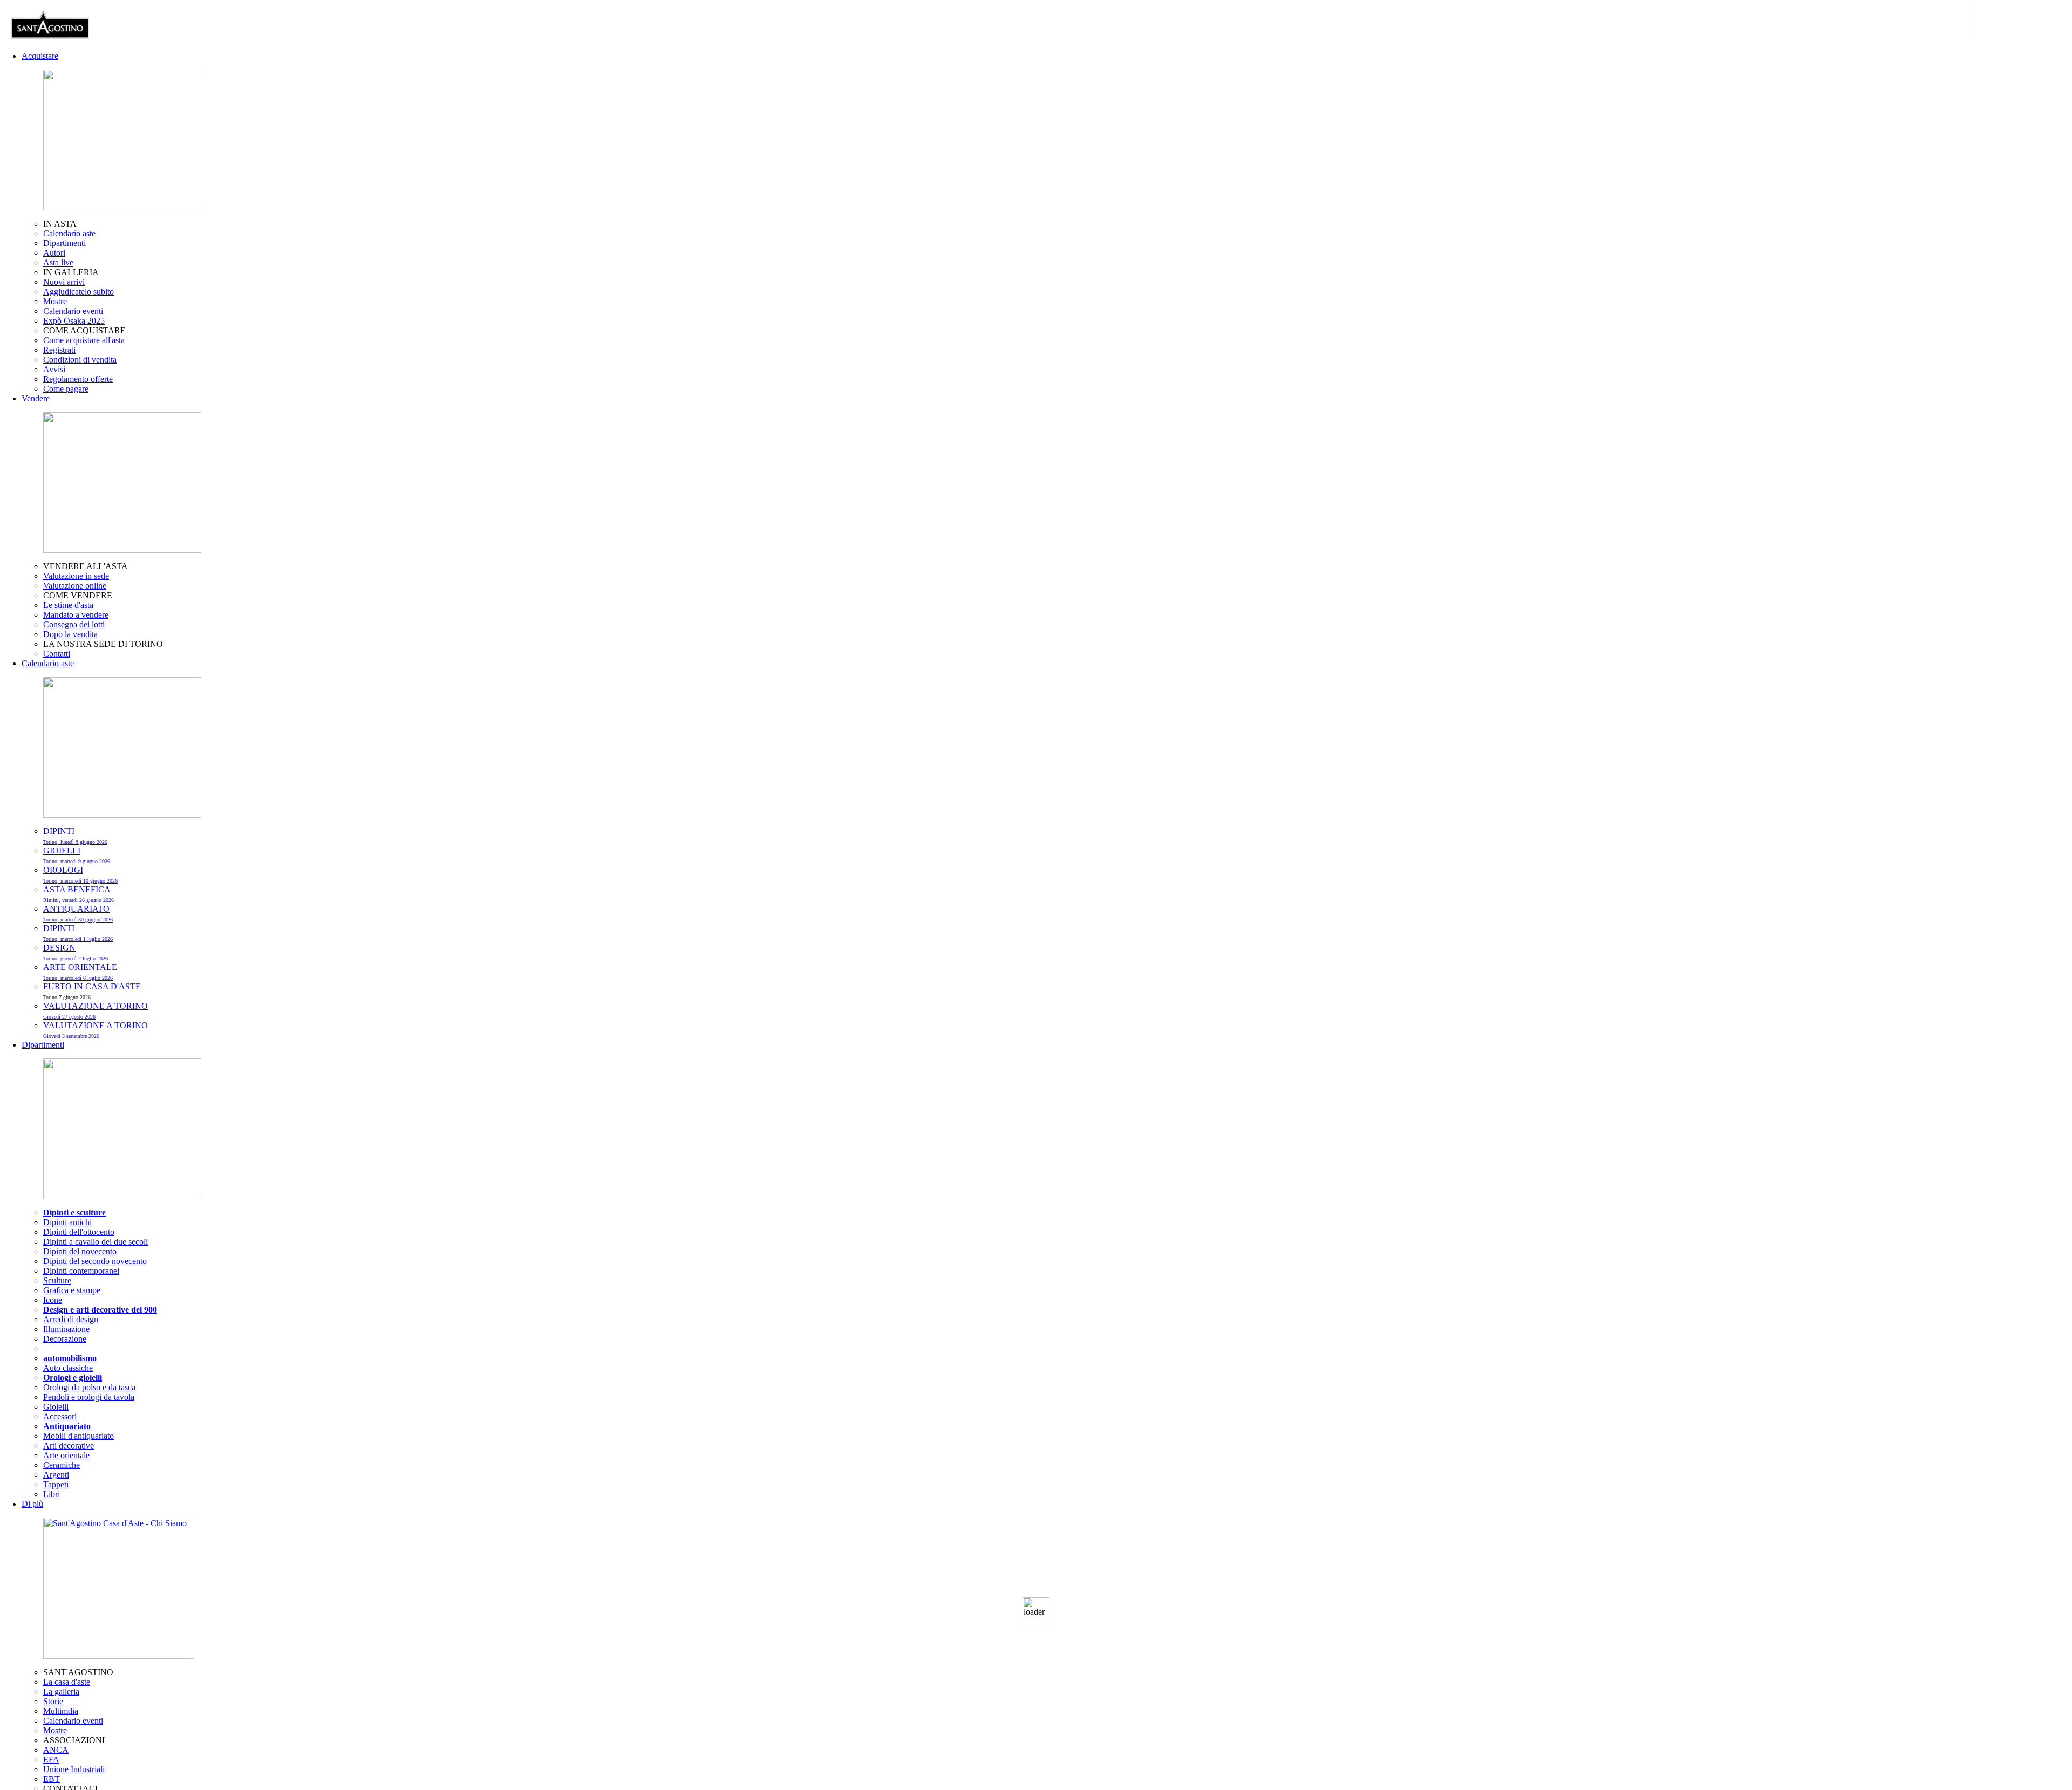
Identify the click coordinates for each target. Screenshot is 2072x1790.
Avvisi (54, 369)
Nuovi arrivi (64, 282)
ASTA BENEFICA (79, 894)
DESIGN (76, 952)
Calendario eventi (73, 311)
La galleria (61, 1692)
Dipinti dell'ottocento (79, 1232)
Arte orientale (66, 1455)
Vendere (36, 398)
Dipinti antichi (67, 1222)
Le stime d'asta (68, 605)
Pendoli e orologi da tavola (89, 1397)
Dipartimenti (64, 243)
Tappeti (56, 1484)
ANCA (56, 1750)
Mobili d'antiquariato (79, 1436)
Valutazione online (75, 586)
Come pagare (66, 389)
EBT (52, 1779)
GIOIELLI (77, 855)
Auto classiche (68, 1368)
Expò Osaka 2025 (74, 321)
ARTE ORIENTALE (80, 972)
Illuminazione (66, 1329)
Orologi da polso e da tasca (89, 1387)
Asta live (58, 262)
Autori (54, 253)
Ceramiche (62, 1465)
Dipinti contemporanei (81, 1271)
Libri (52, 1494)
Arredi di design (71, 1319)
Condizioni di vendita (80, 360)
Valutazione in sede (76, 576)
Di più (32, 1504)
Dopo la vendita (70, 634)
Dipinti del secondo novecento (95, 1261)
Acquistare (40, 56)
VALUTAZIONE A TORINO (96, 1030)
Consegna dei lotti (74, 624)
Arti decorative (69, 1446)
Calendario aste (69, 233)
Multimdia (61, 1711)
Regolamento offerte (78, 379)
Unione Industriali (74, 1769)
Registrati (59, 350)
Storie (53, 1701)
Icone (53, 1300)
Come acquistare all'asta (84, 340)
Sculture (57, 1280)
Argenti (56, 1475)
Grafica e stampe (72, 1290)
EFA (51, 1760)
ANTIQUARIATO (78, 913)
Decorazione (65, 1339)
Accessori (60, 1416)
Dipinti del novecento (80, 1251)
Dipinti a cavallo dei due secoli (96, 1242)
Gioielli (56, 1407)
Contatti (57, 654)
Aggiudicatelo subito (79, 292)
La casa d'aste (67, 1682)
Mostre (55, 301)
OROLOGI (80, 874)
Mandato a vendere (76, 615)
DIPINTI (75, 836)
